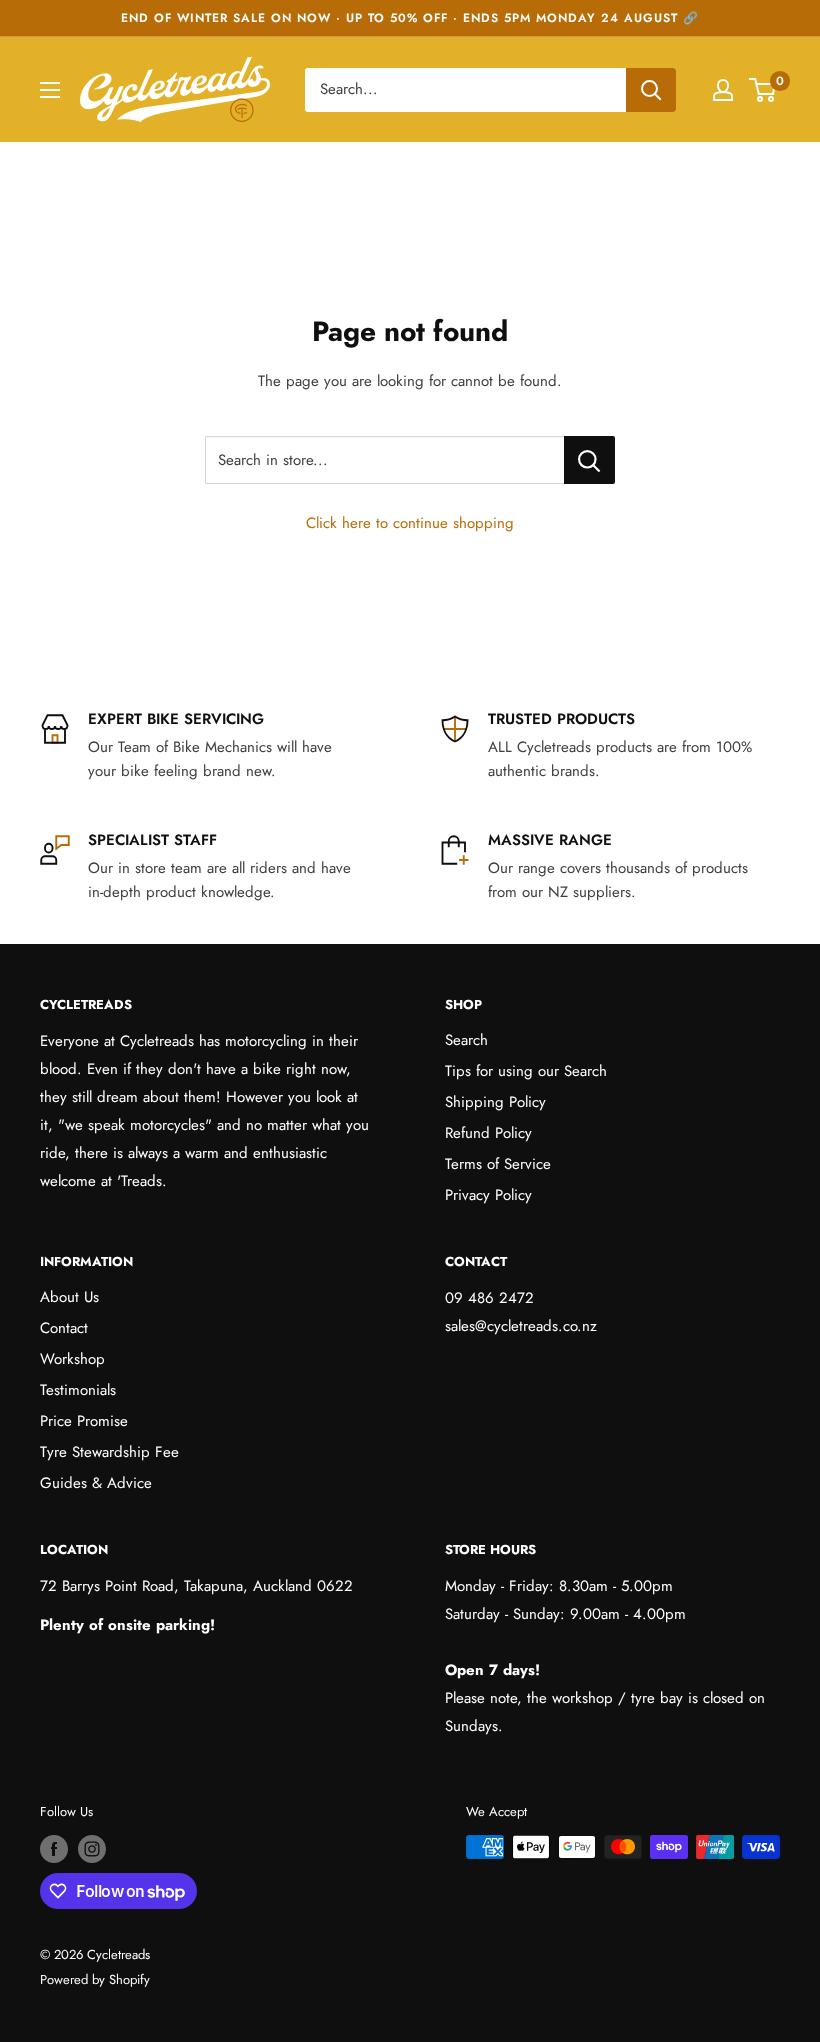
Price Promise (84, 1421)
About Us (69, 1297)
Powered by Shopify (95, 1979)
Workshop (72, 1359)
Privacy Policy (488, 1195)
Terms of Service (498, 1164)
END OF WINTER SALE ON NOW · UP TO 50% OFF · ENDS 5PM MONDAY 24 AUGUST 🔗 (410, 18)
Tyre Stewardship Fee (109, 1452)
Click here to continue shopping (410, 523)
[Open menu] (50, 90)
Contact (64, 1328)
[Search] (651, 90)
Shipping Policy (495, 1102)
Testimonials (78, 1390)
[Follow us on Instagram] (92, 1849)
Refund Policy (488, 1133)
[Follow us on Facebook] (54, 1849)
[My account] (723, 90)
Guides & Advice (96, 1483)
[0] (763, 90)
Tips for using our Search (526, 1071)
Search (466, 1040)
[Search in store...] (589, 460)
